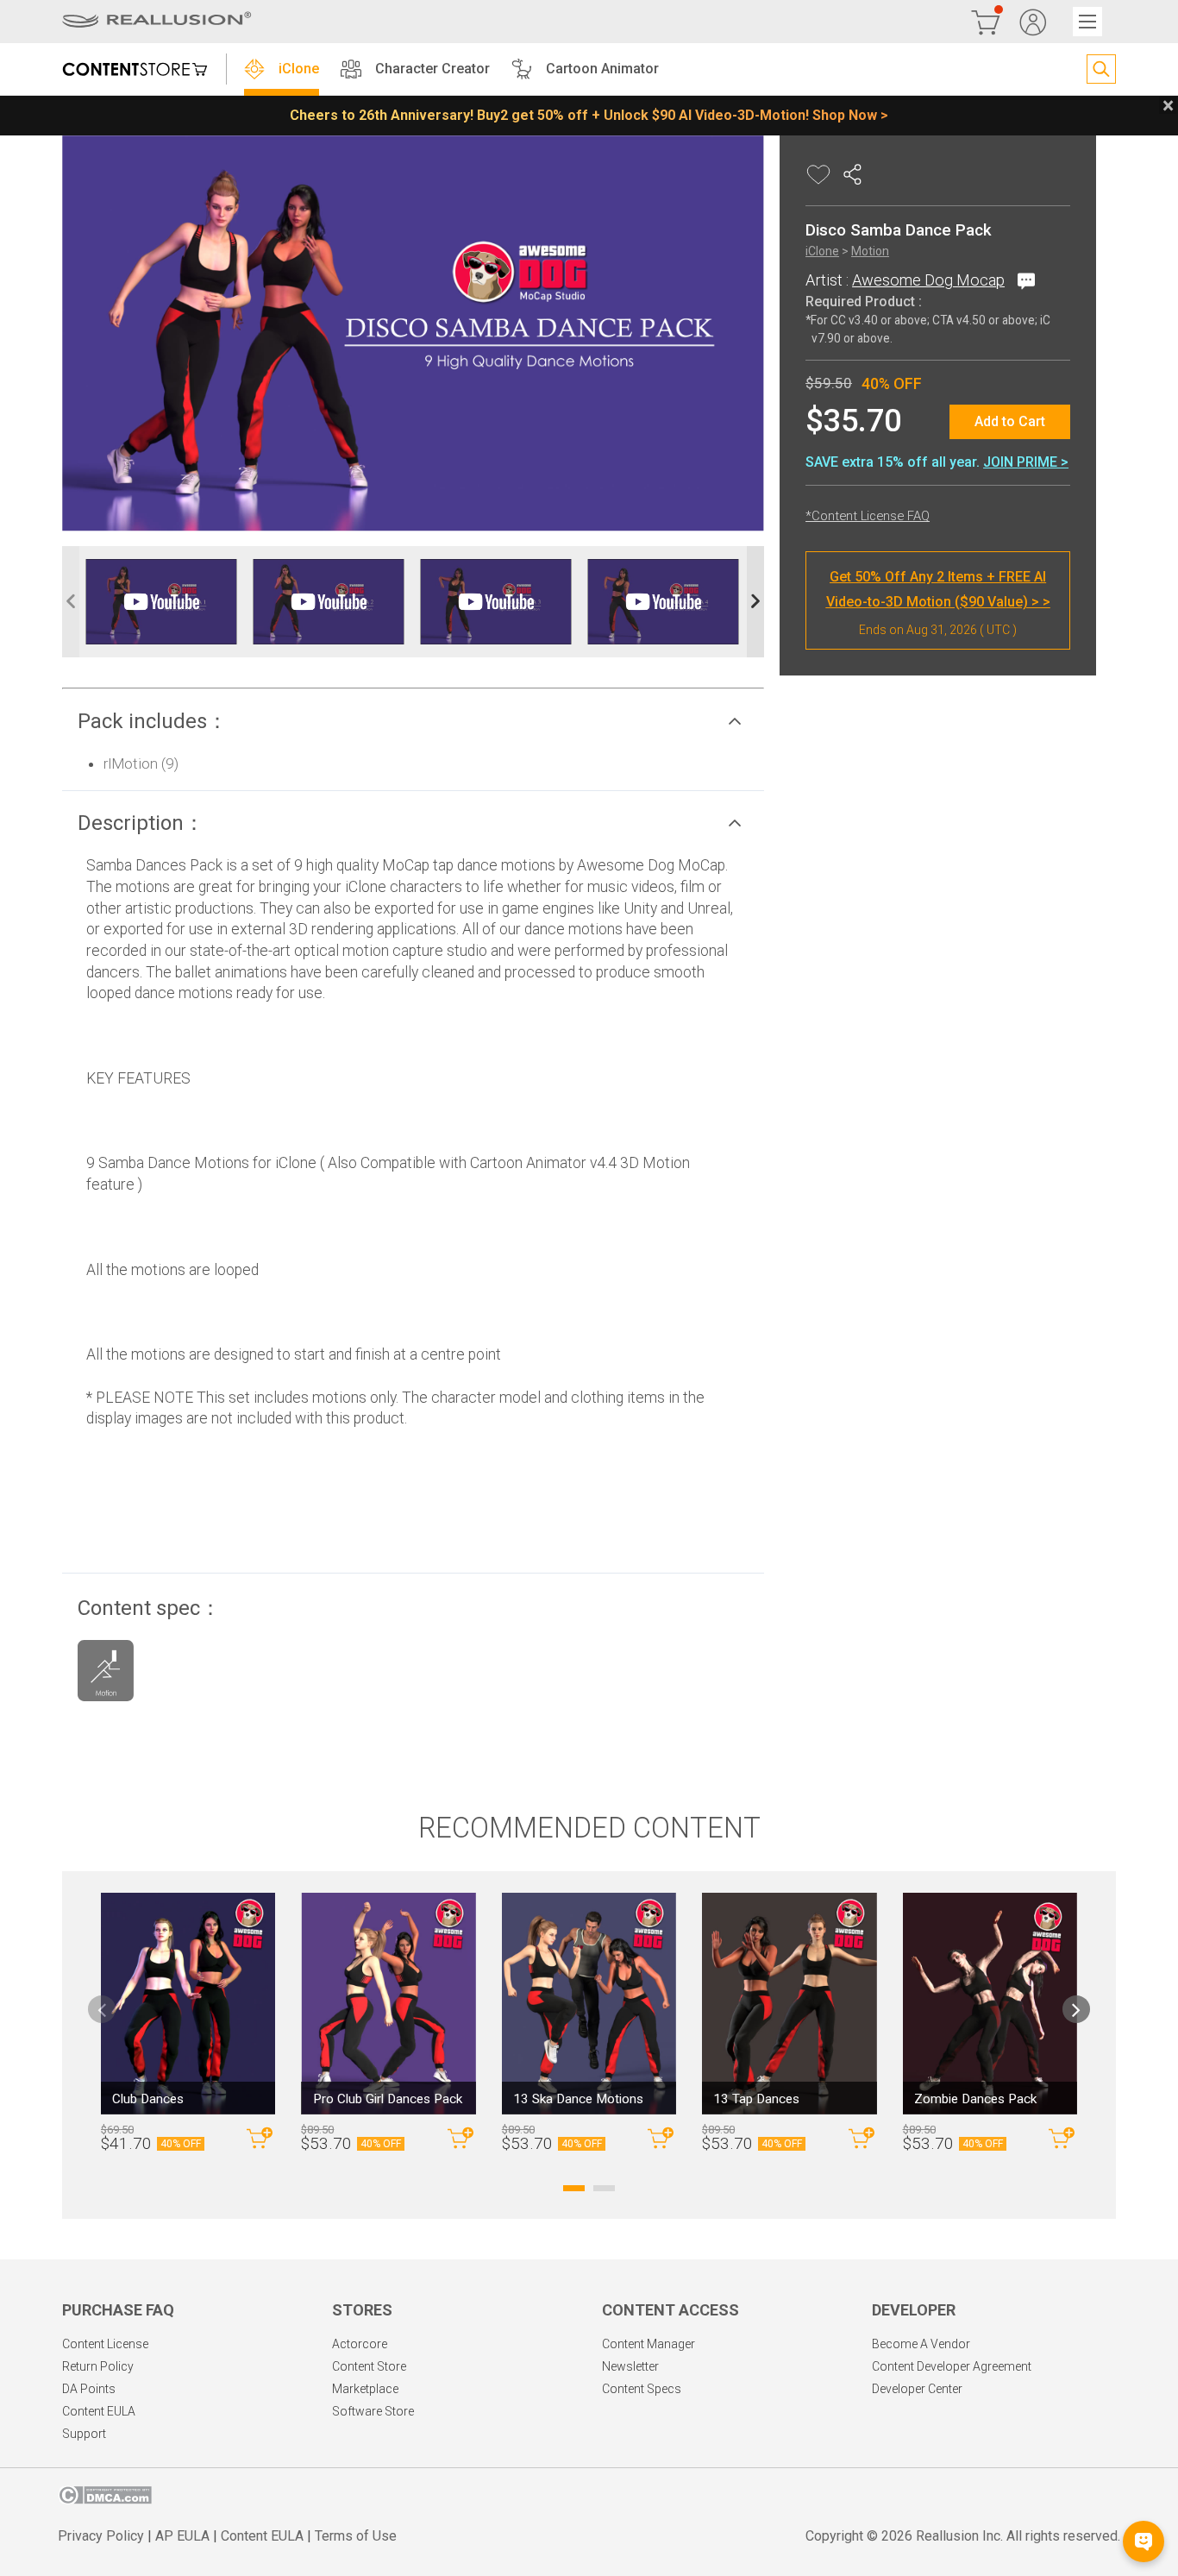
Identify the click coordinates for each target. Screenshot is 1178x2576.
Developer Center (917, 2389)
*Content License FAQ (868, 517)
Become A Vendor (921, 2344)
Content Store (369, 2366)
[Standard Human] (106, 1674)
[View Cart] (986, 22)
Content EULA (99, 2411)
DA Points (89, 2389)
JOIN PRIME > (1026, 463)
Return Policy (98, 2366)
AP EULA (182, 2536)
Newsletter (630, 2366)
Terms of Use (356, 2536)
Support (84, 2434)
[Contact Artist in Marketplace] (1023, 281)
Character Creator (432, 69)
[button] (413, 721)
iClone (299, 69)
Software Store (373, 2411)
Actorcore (360, 2344)
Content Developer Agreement (952, 2366)
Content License (105, 2344)
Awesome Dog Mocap (928, 281)
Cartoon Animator (602, 69)
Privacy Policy (101, 2536)
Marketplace (365, 2389)
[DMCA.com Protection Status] (105, 2500)
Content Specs (642, 2389)
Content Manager (649, 2344)
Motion (870, 251)
